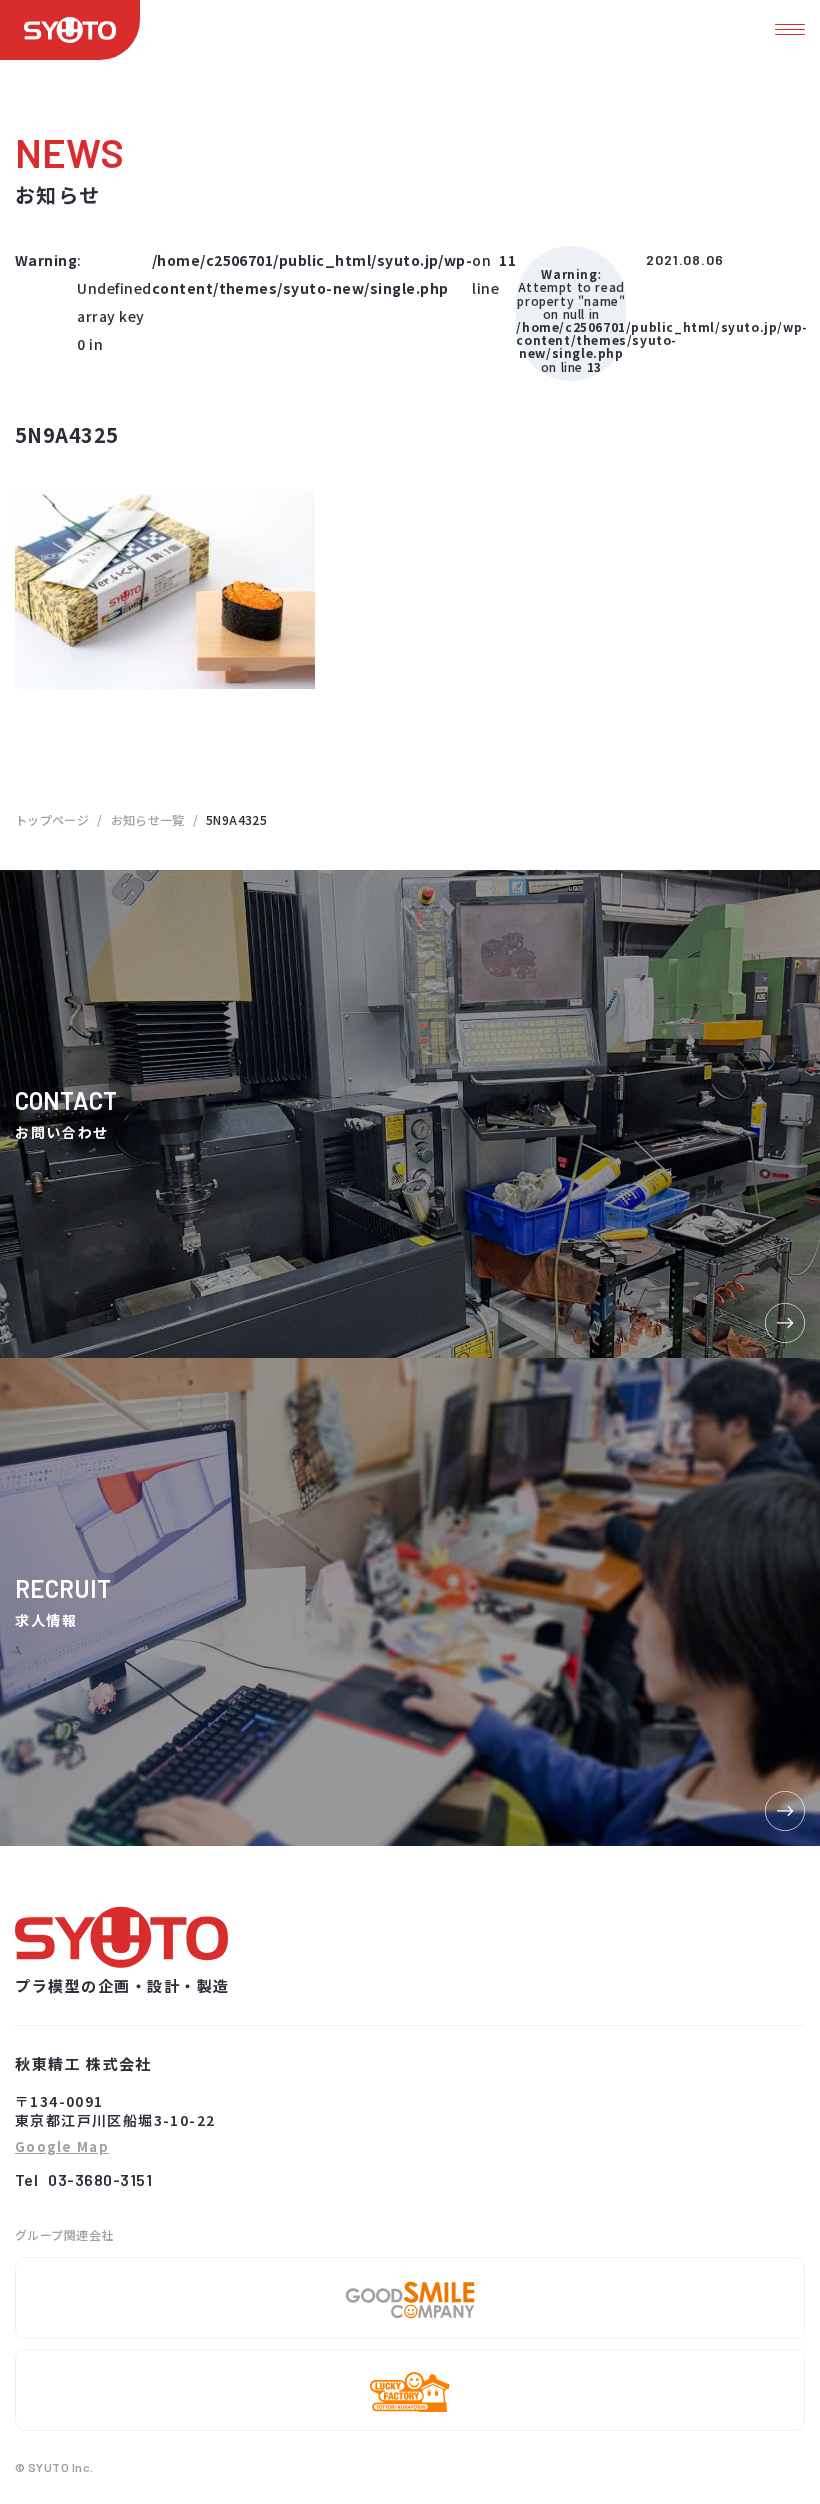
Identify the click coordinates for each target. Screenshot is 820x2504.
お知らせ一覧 (148, 819)
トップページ (52, 819)
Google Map (62, 2147)
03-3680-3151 (100, 2179)
